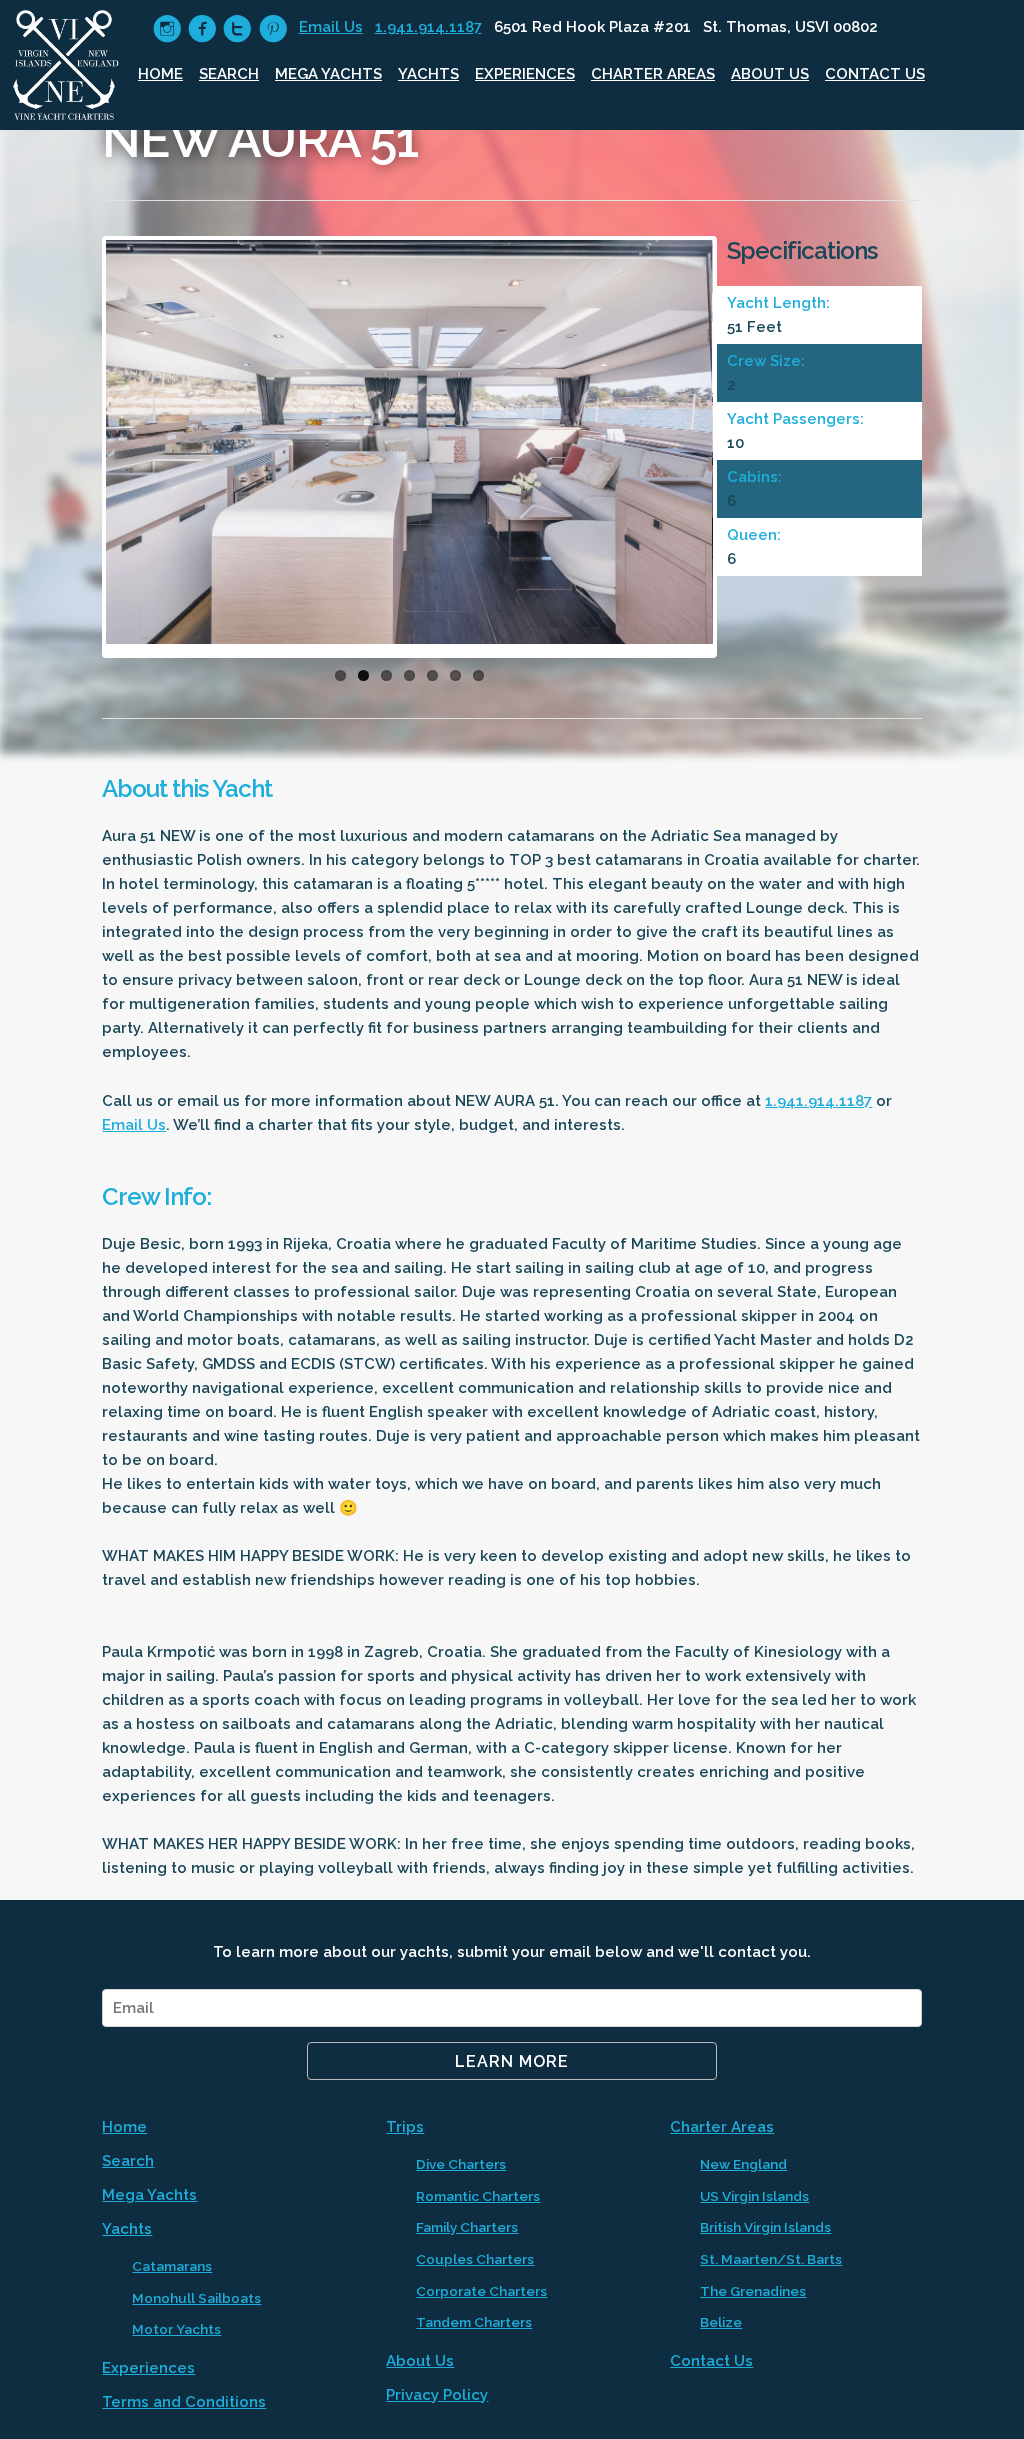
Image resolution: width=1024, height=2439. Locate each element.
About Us (770, 74)
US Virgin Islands (754, 2196)
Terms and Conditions (184, 2402)
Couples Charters (475, 2259)
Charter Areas (653, 74)
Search (229, 74)
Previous (76, 452)
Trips (405, 2127)
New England (743, 2164)
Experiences (525, 74)
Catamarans (172, 2266)
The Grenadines (753, 2291)
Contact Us (875, 74)
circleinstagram (167, 28)
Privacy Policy (437, 2395)
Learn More (512, 2061)
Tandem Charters (474, 2322)
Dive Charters (461, 2164)
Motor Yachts (176, 2329)
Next (743, 452)
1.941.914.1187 (428, 27)
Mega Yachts (328, 74)
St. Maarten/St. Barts (771, 2259)
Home (160, 74)
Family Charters (467, 2227)
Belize (721, 2322)
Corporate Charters (481, 2291)
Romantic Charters (478, 2196)
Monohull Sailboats (196, 2298)
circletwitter (237, 28)
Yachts (428, 74)
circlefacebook (202, 28)
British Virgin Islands (765, 2227)
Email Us (331, 27)
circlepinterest (273, 28)
